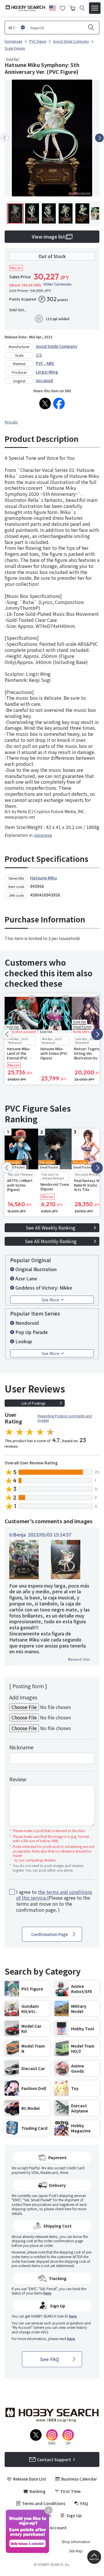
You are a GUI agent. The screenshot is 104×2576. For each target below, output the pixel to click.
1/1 (39, 355)
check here (63, 2209)
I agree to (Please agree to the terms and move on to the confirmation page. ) (54, 1901)
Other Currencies (57, 284)
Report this (79, 1659)
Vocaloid (44, 380)
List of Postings (33, 1403)
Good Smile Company (57, 346)
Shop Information (76, 2542)
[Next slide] (99, 138)
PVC (40, 363)
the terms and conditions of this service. (54, 1895)
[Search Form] (82, 8)
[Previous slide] (5, 138)
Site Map (76, 2551)
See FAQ (50, 2359)
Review (18, 1779)
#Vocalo (11, 422)
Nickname (21, 1747)
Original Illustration (36, 1269)
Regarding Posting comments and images (65, 1418)
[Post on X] (45, 404)
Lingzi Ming (47, 372)
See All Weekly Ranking (51, 1228)
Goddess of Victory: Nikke (44, 1288)
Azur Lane (26, 1278)
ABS (50, 363)
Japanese (43, 835)
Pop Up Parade (32, 1332)
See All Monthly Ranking (51, 1241)
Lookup (24, 1341)
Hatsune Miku (43, 878)
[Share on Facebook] (59, 404)
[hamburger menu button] (95, 8)
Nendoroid (27, 1323)
